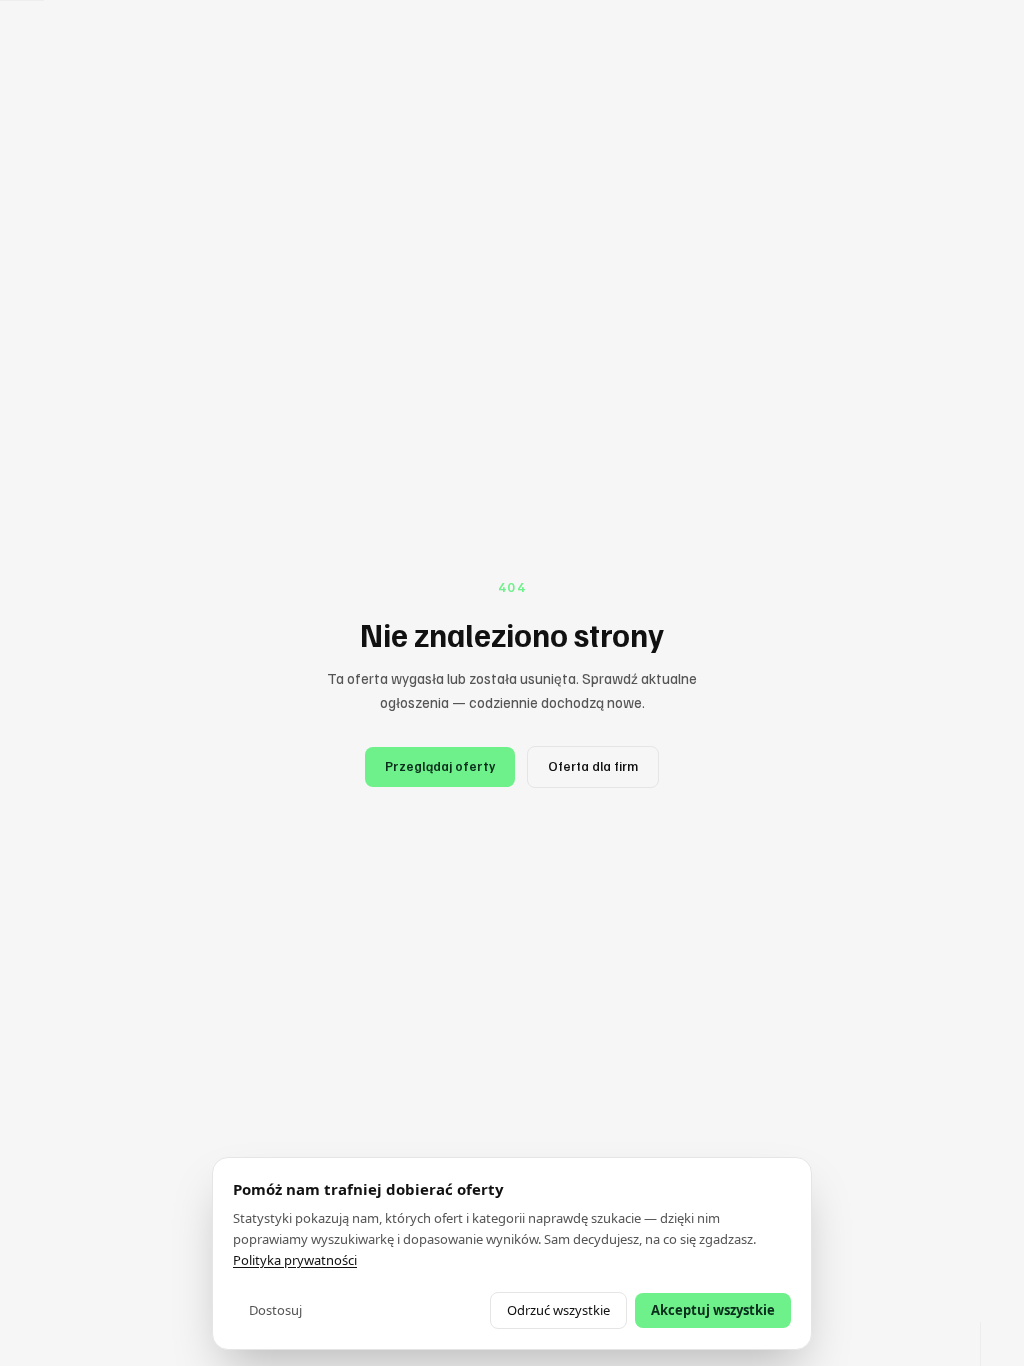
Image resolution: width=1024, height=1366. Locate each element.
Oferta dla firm (593, 766)
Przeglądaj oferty (440, 766)
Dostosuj (275, 1310)
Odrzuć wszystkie (558, 1310)
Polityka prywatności (295, 1260)
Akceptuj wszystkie (713, 1310)
